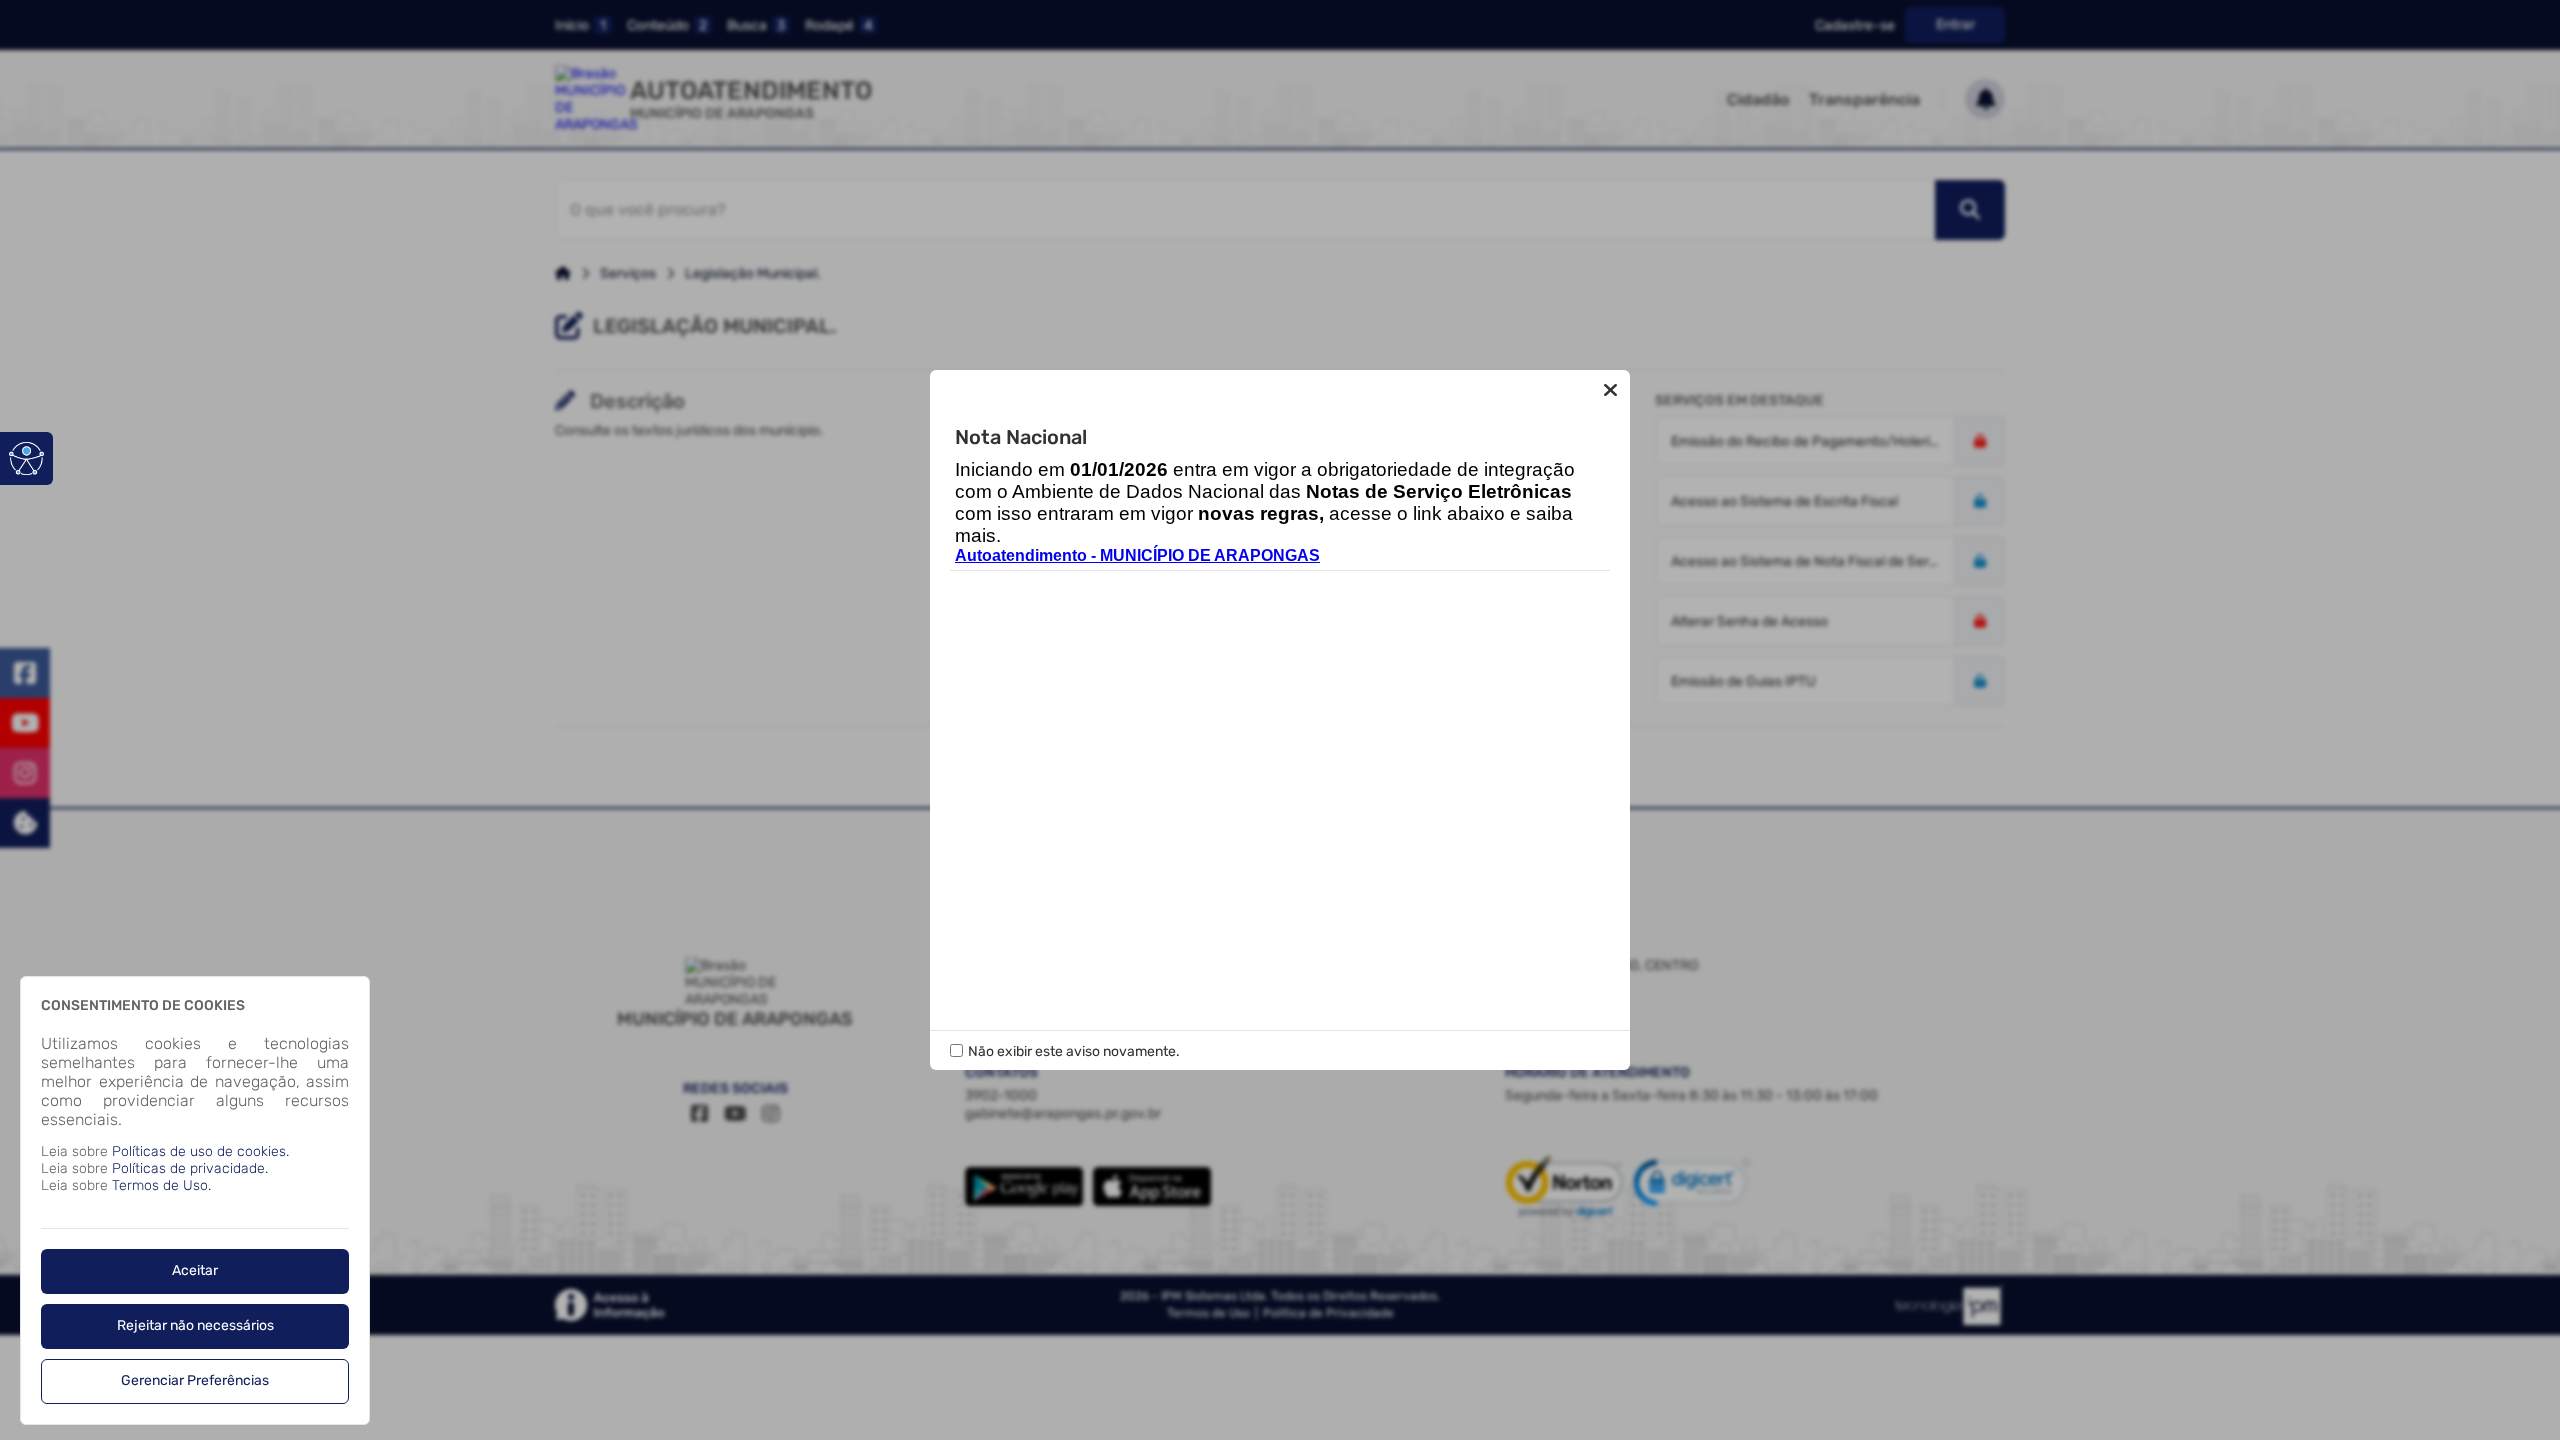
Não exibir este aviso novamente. (1074, 1051)
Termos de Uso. (161, 1185)
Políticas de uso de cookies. (200, 1151)
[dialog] (195, 1200)
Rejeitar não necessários (195, 1325)
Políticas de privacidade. (190, 1168)
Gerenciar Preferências (195, 1380)
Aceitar (195, 1270)
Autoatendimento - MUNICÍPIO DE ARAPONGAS (1137, 555)
